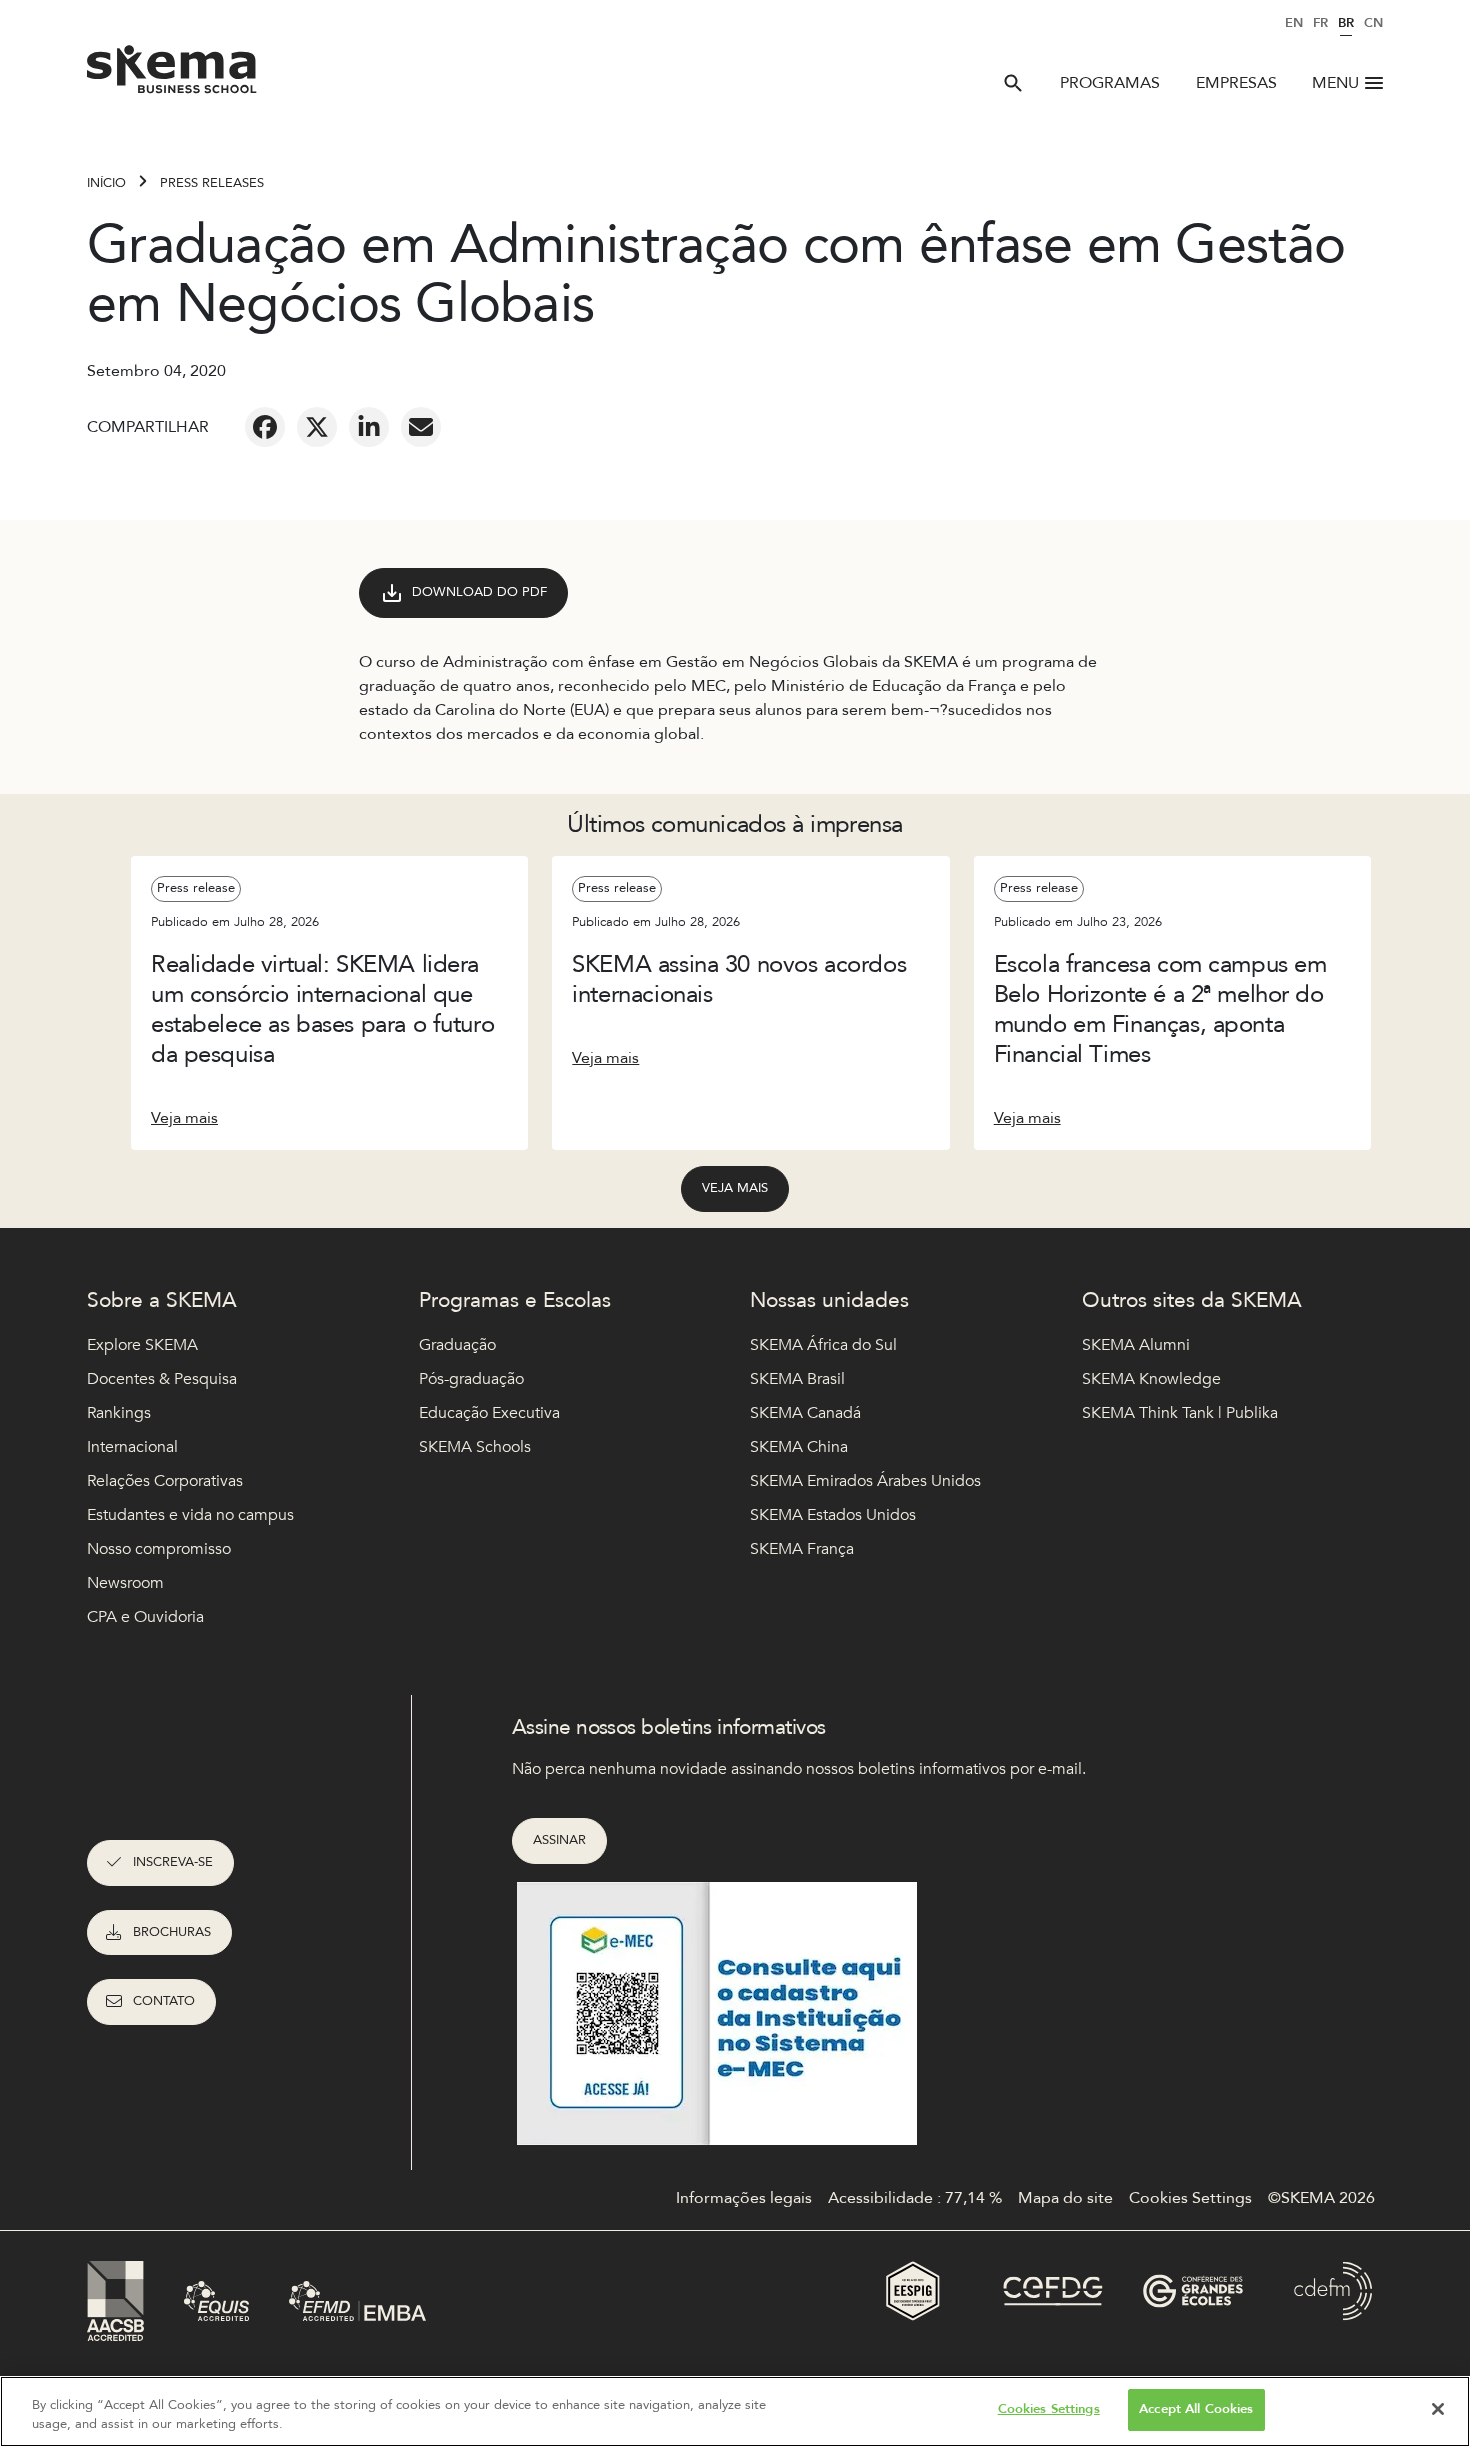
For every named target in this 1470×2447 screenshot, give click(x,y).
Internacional (132, 1447)
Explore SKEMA (142, 1345)
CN (1373, 23)
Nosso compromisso (159, 1549)
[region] (735, 2411)
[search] (1013, 83)
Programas (1110, 83)
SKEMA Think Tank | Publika (1180, 1413)
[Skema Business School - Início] (172, 75)
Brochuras (172, 1932)
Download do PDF (479, 592)
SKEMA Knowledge (1151, 1379)
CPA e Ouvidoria (145, 1617)
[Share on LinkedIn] (369, 427)
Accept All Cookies (1196, 2409)
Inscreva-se (173, 1862)
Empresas (1236, 83)
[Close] (1438, 2409)
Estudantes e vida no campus (190, 1515)
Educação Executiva (489, 1413)
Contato (164, 2001)
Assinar (559, 1840)
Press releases (212, 183)
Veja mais (184, 1118)
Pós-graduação (471, 1379)
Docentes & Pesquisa (162, 1379)
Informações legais (744, 2198)
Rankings (119, 1413)
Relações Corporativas (165, 1481)
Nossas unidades (829, 1300)
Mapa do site (1065, 2198)
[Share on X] (317, 427)
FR (1320, 23)
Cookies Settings (1049, 2409)
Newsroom (125, 1583)
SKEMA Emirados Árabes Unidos (865, 1481)
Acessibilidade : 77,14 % (915, 2198)
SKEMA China (799, 1447)
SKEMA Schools (475, 1447)
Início (106, 183)
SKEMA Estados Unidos (833, 1515)
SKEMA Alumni (1136, 1345)
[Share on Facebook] (265, 427)
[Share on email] (421, 427)
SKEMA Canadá (805, 1413)
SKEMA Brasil (797, 1379)
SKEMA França (802, 1549)
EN (1294, 23)
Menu (1335, 83)
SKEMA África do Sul (823, 1345)
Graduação (457, 1345)
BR (1346, 23)
